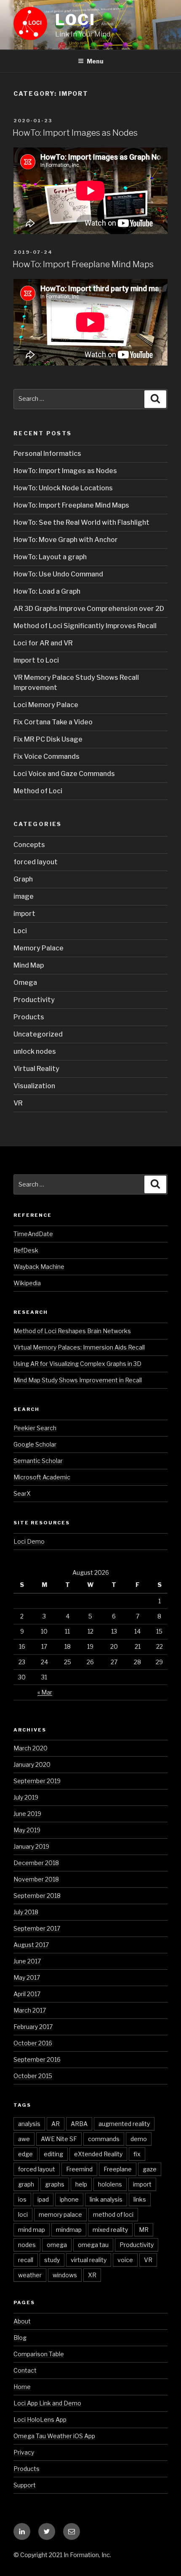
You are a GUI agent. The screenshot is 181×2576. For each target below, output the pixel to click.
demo (139, 2139)
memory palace (60, 2214)
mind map (32, 2230)
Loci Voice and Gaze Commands (64, 774)
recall (26, 2260)
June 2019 (27, 1814)
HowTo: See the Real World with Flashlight (81, 522)
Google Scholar (35, 1444)
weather (30, 2275)
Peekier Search (35, 1428)
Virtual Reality (36, 1069)
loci (23, 2214)
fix (137, 2154)
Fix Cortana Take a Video (53, 722)
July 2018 (26, 1912)
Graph (23, 879)
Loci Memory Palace (46, 705)
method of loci (113, 2214)
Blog (20, 2338)
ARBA (79, 2124)
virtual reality (89, 2260)
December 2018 (36, 1863)
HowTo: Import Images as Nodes (75, 133)
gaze (150, 2169)
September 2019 (37, 1781)
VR (18, 1103)
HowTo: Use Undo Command (58, 574)
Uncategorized (38, 1034)
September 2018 (37, 1896)
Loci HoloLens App (40, 2419)
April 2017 (27, 1994)
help (81, 2184)
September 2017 (37, 1928)
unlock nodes (35, 1051)
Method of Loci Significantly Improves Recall (85, 626)
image (24, 896)
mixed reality (110, 2230)
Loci (76, 20)
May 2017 (27, 1977)
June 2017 (27, 1961)
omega (57, 2245)
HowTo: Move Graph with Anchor (66, 540)
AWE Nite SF (59, 2139)
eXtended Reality (98, 2154)
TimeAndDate (33, 1234)
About (22, 2321)
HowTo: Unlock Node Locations (63, 488)
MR (144, 2230)
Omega (25, 983)
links (140, 2199)
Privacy (24, 2452)
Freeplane (118, 2169)
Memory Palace (39, 948)
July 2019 (26, 1797)
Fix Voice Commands (47, 756)
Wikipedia (27, 1283)
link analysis (106, 2199)
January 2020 (32, 1764)
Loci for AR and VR (43, 643)
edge (25, 2154)
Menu (95, 61)
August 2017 (31, 1945)
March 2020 (31, 1748)
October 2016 (33, 2043)
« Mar (45, 1692)
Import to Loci (36, 660)
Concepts (29, 845)
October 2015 (33, 2076)
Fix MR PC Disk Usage (48, 739)
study (52, 2260)
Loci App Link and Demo (47, 2403)
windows (65, 2275)
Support (25, 2485)
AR (56, 2124)
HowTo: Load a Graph (47, 591)
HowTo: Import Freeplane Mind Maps (83, 264)
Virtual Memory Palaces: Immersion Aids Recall (79, 1347)
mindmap (69, 2230)
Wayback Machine (39, 1267)
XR (92, 2275)
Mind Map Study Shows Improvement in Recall (78, 1380)
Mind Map (29, 965)
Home (22, 2387)
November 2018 (36, 1879)
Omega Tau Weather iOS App (54, 2436)
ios (22, 2199)
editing (53, 2154)
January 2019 (31, 1846)
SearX (22, 1493)
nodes (27, 2245)
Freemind (79, 2169)
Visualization (34, 1086)
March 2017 (30, 2010)
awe (24, 2139)
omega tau (93, 2245)
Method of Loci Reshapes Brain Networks (72, 1331)
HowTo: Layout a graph (50, 557)
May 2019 (27, 1830)
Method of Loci (38, 791)
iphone (69, 2199)
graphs (55, 2184)
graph (26, 2184)
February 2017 (33, 2027)
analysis (29, 2124)
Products (29, 1017)
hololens (110, 2184)
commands (104, 2139)
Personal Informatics (47, 454)
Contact (25, 2370)
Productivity (34, 1000)
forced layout (36, 862)
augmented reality (124, 2124)
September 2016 (37, 2059)
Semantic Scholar (38, 1461)
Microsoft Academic (42, 1477)
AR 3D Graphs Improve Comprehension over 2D (89, 609)
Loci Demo (29, 1541)
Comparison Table (39, 2354)
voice (125, 2260)
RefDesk (26, 1250)
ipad (43, 2199)
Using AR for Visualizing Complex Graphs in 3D (77, 1364)
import (24, 914)
